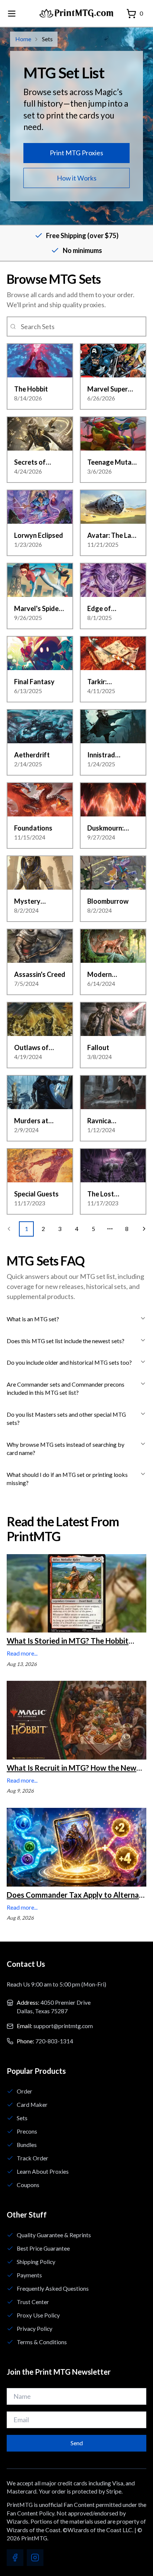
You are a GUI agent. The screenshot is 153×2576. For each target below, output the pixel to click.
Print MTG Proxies (76, 153)
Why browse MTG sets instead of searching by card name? (66, 1449)
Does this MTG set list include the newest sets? (66, 1341)
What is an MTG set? (33, 1319)
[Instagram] (35, 2558)
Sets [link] (47, 39)
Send (77, 2443)
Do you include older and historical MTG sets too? (69, 1362)
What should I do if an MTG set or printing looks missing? (67, 1479)
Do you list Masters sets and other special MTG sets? (66, 1419)
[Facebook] (15, 2558)
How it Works (77, 178)
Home (23, 39)
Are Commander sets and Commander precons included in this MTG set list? (66, 1388)
